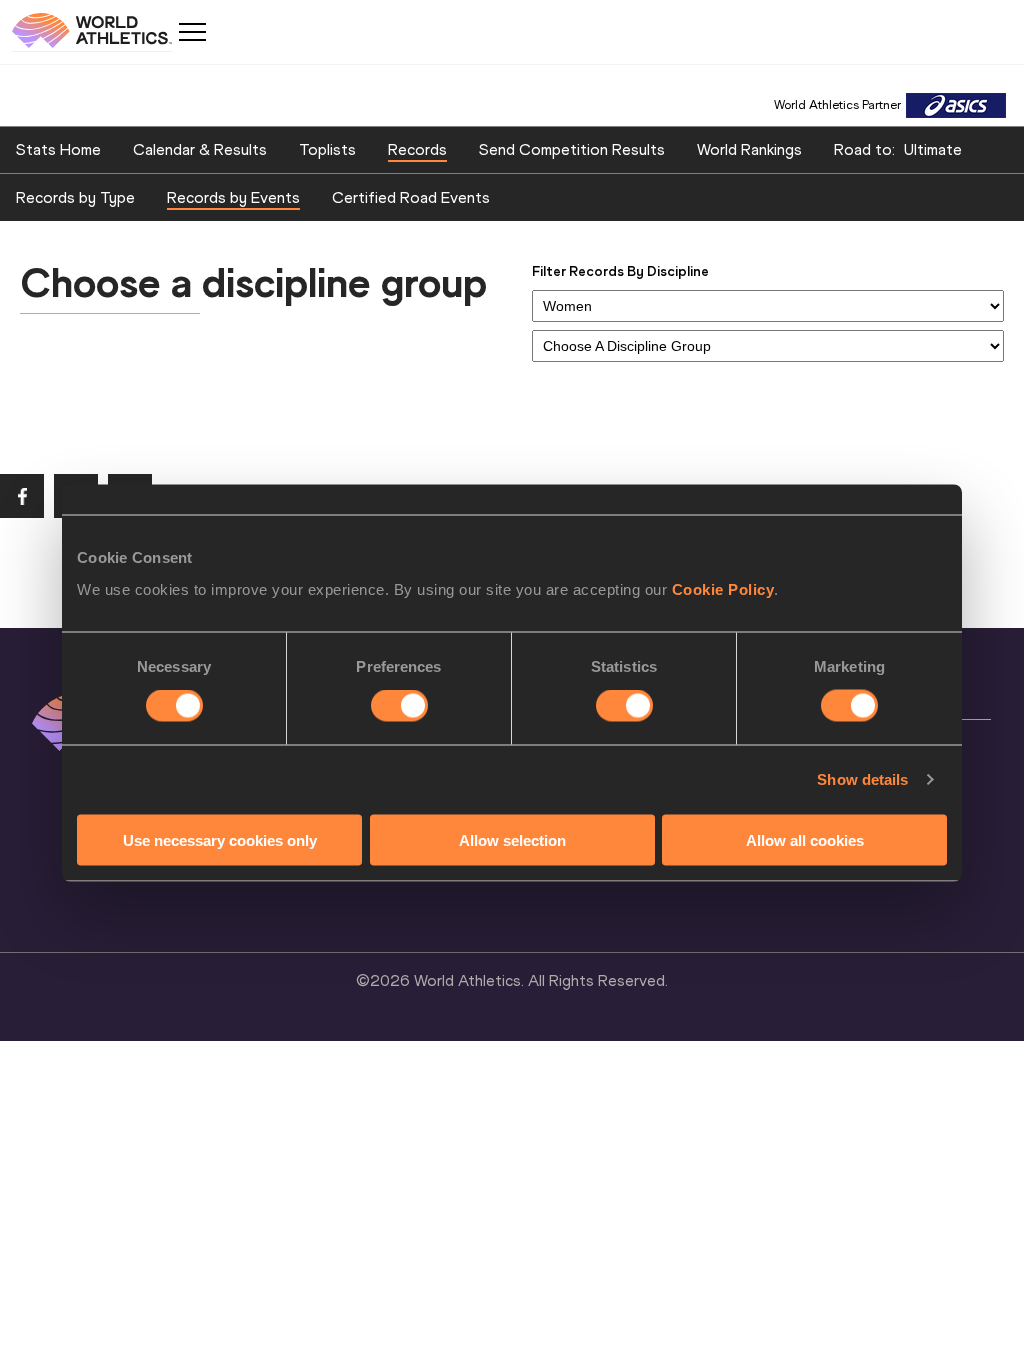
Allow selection (512, 839)
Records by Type (75, 197)
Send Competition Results (572, 149)
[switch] (399, 706)
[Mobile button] (192, 32)
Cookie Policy (723, 588)
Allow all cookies (805, 839)
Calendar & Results (200, 149)
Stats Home (58, 149)
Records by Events (233, 197)
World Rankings (749, 149)
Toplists (327, 149)
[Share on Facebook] (22, 496)
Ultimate (933, 149)
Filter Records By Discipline (620, 271)
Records (417, 149)
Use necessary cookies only (220, 839)
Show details (862, 779)
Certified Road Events (411, 197)
